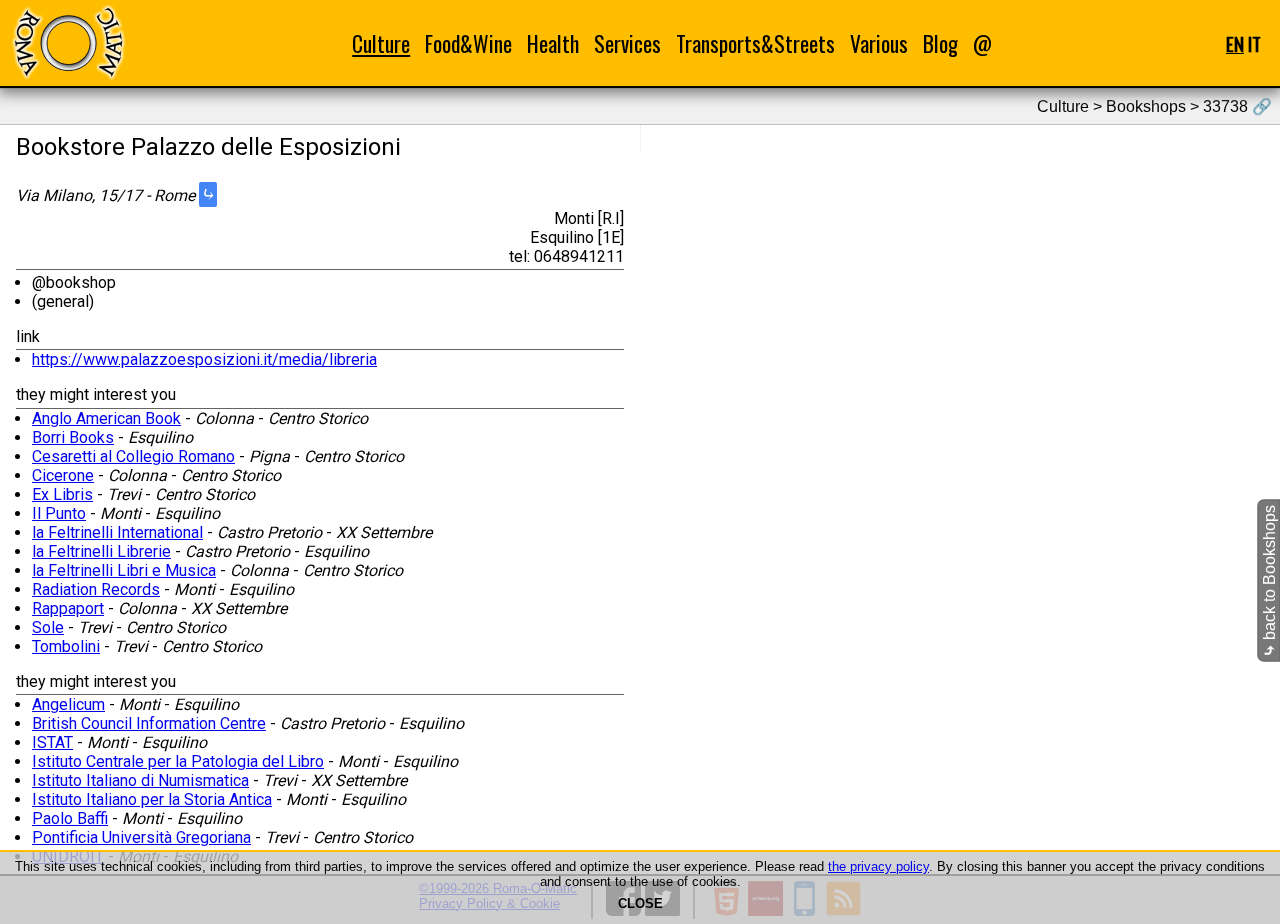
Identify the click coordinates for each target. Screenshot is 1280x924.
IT (1254, 43)
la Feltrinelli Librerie (101, 551)
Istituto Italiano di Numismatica (140, 780)
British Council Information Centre (149, 723)
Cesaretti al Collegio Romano (133, 456)
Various (879, 43)
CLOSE (640, 903)
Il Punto (59, 513)
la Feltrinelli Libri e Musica (124, 570)
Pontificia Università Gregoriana (141, 837)
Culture (381, 43)
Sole (48, 627)
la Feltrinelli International (117, 532)
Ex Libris (62, 494)
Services (627, 43)
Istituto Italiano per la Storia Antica (152, 799)
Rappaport (68, 608)
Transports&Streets (755, 43)
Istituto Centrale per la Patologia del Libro (178, 761)
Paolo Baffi (70, 818)
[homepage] (68, 42)
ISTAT (52, 742)
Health (553, 43)
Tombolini (66, 646)
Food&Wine (468, 43)
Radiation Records (96, 589)
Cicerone (63, 475)
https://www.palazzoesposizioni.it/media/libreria (204, 359)
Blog (940, 43)
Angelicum (68, 704)
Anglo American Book (106, 418)
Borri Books (73, 437)
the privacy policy (878, 866)
